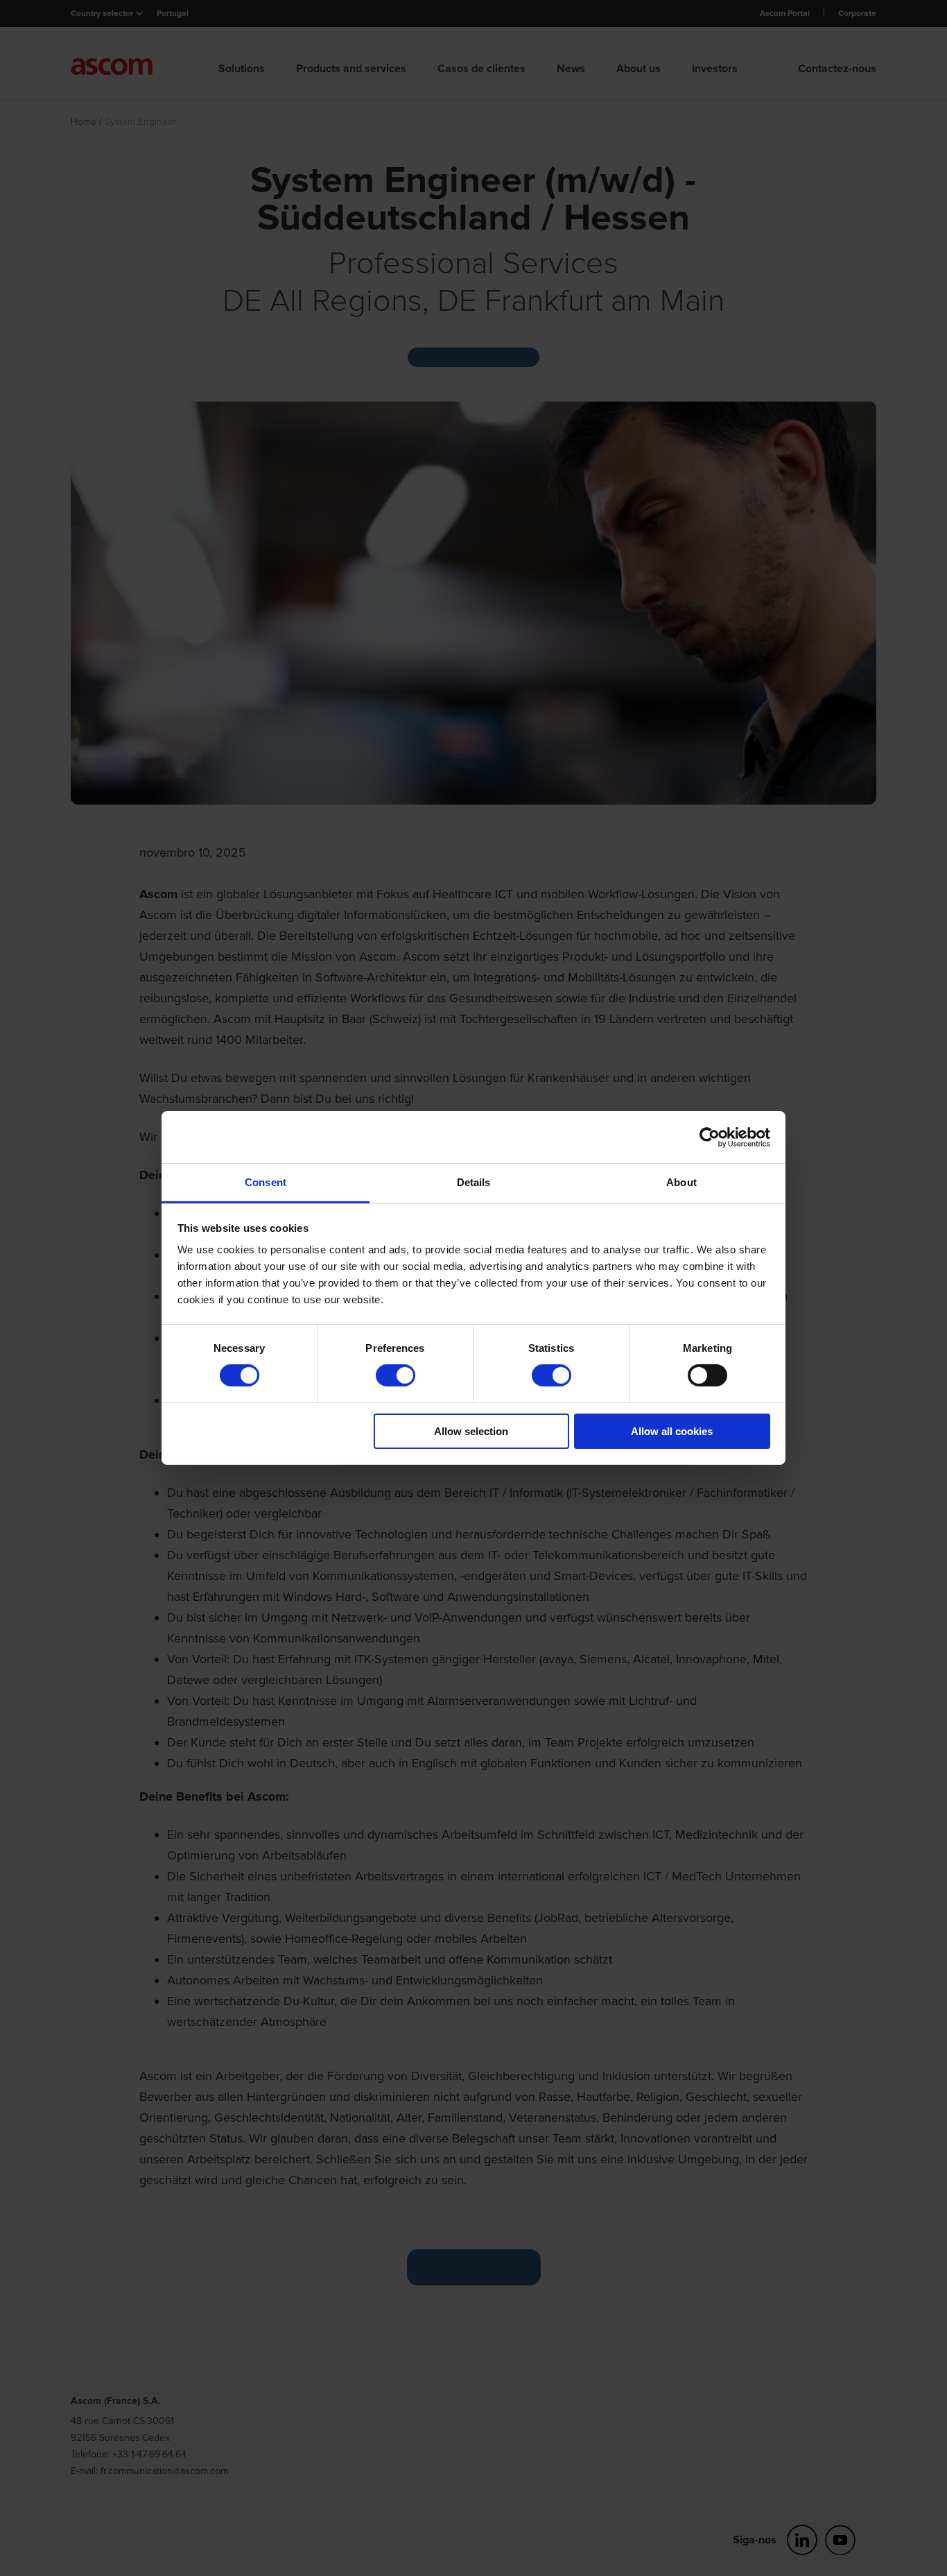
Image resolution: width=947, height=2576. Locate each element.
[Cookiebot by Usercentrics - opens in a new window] (710, 1137)
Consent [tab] (266, 1182)
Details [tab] (474, 1182)
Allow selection (471, 1431)
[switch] (396, 1375)
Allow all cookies (672, 1431)
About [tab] (681, 1182)
